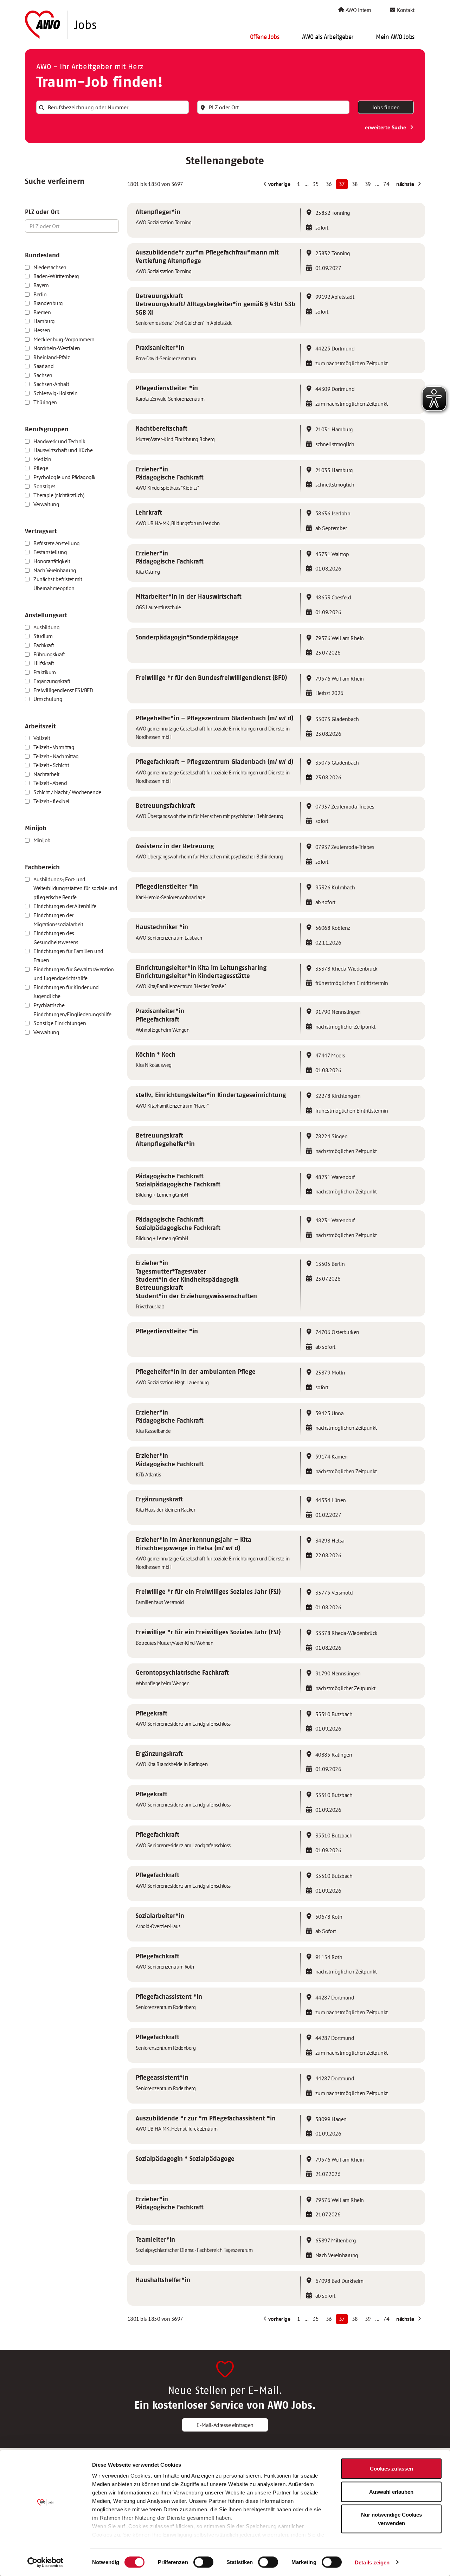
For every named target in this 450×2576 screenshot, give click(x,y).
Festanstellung (50, 552)
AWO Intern (358, 10)
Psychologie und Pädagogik (65, 477)
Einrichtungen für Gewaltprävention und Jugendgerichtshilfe (74, 974)
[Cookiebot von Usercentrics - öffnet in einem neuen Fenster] (46, 2562)
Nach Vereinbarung (55, 570)
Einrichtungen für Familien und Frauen (68, 955)
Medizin (42, 459)
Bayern (41, 285)
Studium (43, 636)
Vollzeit (42, 738)
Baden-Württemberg (56, 276)
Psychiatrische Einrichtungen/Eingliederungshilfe (72, 1010)
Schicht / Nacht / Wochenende (67, 792)
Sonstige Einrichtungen (60, 1023)
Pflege (41, 468)
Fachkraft (44, 645)
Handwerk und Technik (59, 441)
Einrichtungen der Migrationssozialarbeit (58, 920)
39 (368, 184)
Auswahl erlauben (391, 2491)
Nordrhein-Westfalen (57, 348)
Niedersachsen (50, 267)
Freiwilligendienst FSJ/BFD (63, 690)
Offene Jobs (265, 37)
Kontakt (405, 10)
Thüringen (45, 402)
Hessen (42, 330)
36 (329, 184)
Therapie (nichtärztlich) (59, 495)
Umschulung (48, 699)
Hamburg (44, 321)
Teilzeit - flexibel (52, 801)
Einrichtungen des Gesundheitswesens (56, 938)
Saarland (43, 366)
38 (355, 184)
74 (386, 184)
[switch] (203, 2562)
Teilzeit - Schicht (51, 765)
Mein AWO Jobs (395, 37)
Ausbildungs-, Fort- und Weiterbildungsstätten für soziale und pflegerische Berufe (75, 888)
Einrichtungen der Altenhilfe (65, 906)
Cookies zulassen (391, 2469)
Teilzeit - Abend (50, 783)
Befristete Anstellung (57, 543)
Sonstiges (44, 486)
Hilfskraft (44, 663)
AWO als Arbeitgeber (328, 37)
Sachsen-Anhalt (51, 384)
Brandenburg (48, 303)
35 (316, 184)
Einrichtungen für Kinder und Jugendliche (66, 992)
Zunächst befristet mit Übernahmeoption (58, 584)
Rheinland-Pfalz (52, 357)
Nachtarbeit (46, 774)
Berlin (40, 294)
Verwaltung (46, 504)
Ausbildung (46, 627)
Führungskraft (49, 654)
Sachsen (43, 375)
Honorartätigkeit (52, 561)
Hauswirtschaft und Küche (63, 450)
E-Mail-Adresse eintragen (225, 2425)
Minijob (42, 840)
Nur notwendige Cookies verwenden (391, 2519)
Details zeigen (372, 2562)
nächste (406, 184)
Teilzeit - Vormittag (54, 747)
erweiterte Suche (386, 127)
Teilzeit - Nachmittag (56, 756)
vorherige (278, 184)
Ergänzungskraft (52, 681)
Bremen (42, 312)
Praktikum (45, 672)
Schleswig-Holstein (55, 393)
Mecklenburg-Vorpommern (64, 339)
